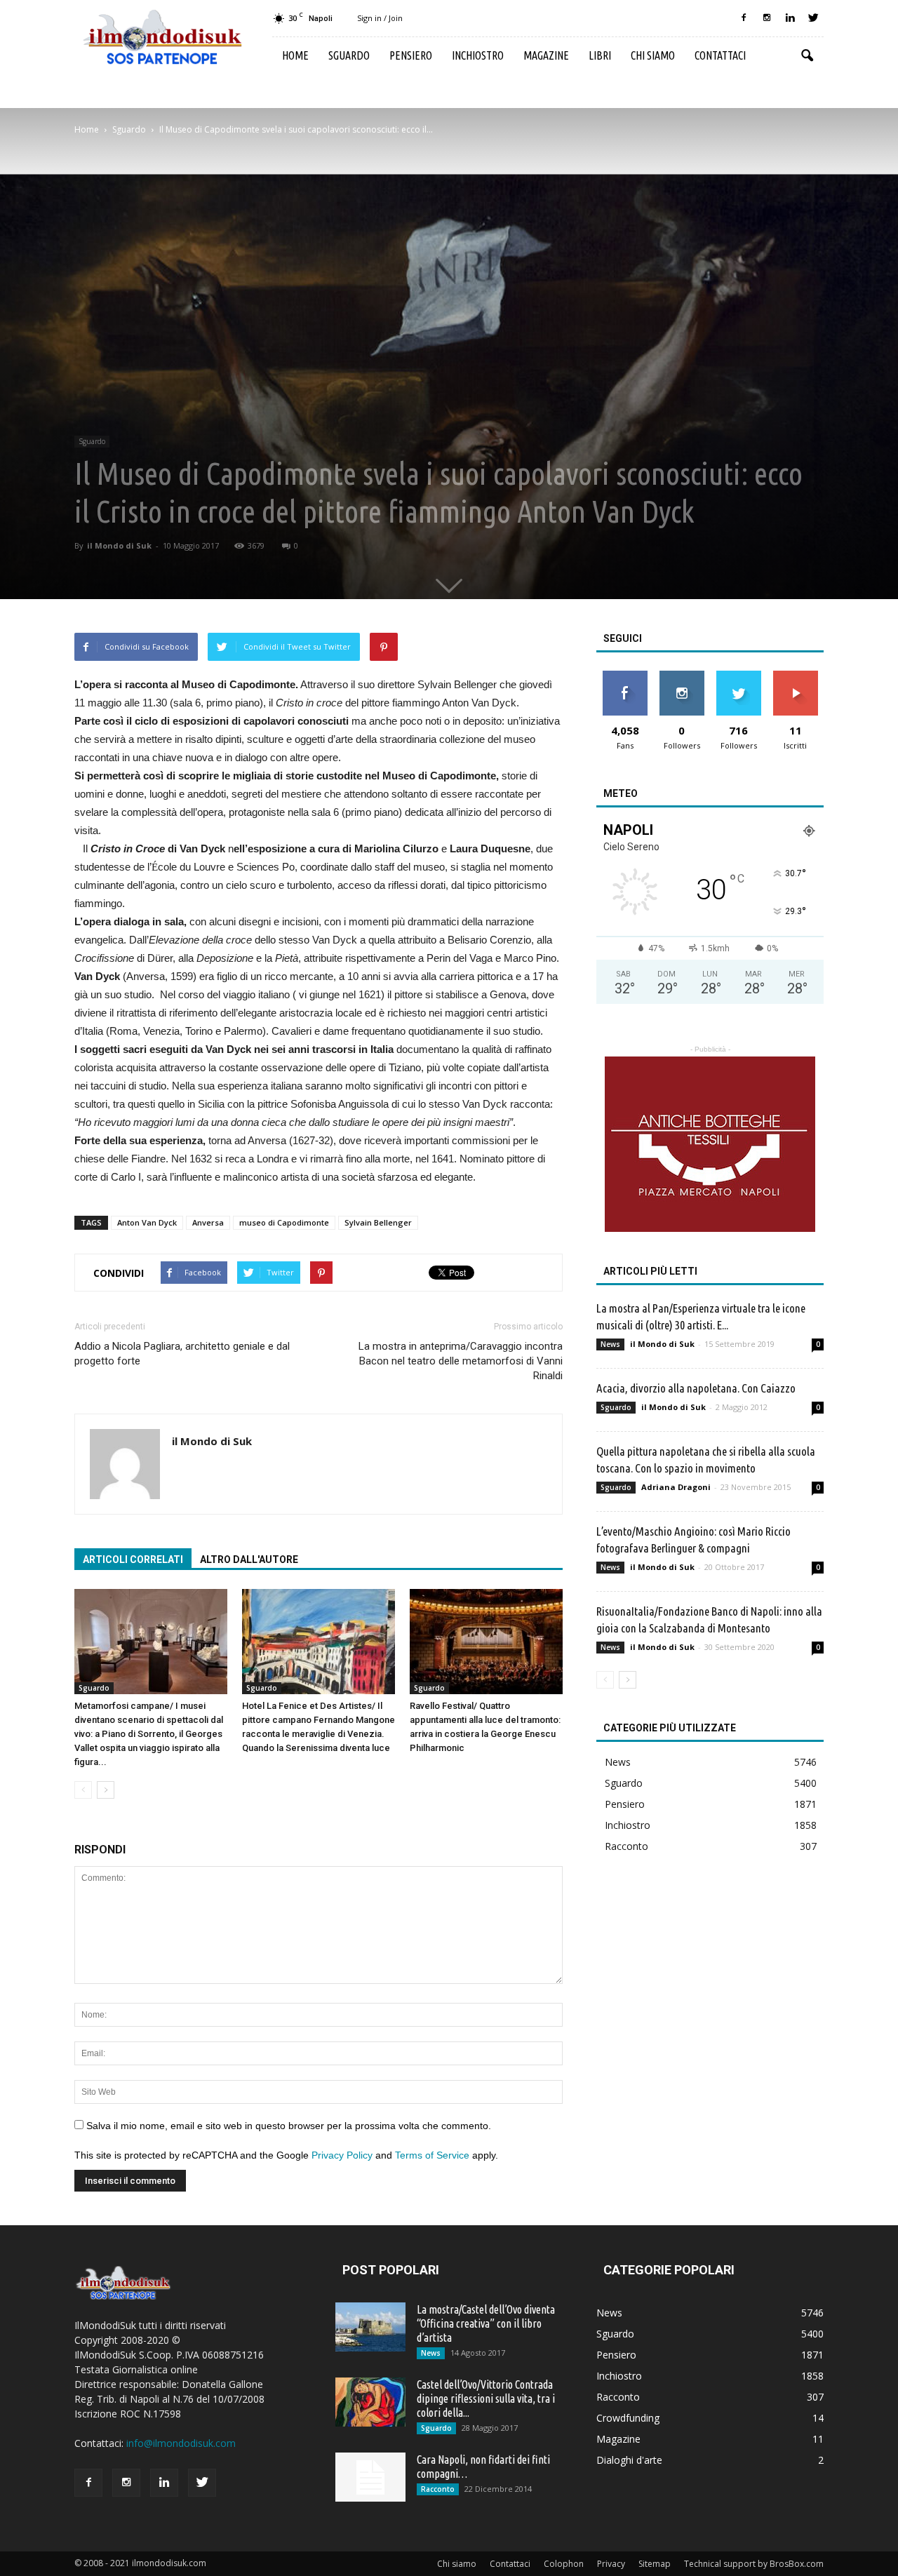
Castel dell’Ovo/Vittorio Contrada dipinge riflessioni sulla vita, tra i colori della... (486, 2399)
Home (295, 55)
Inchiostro (478, 55)
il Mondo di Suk (119, 545)
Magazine (546, 55)
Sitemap (655, 2564)
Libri (600, 55)
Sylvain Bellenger (378, 1222)
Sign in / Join (380, 18)
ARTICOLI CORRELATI (133, 1559)
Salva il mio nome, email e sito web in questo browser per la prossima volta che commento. (289, 2126)
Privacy (611, 2564)
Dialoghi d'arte (629, 2460)
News (610, 1344)
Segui (682, 676)
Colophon (564, 2564)
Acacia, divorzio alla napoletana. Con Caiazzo (696, 1388)
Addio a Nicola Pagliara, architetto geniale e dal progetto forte (182, 1354)
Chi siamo (653, 55)
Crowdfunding (628, 2418)
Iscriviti (795, 676)
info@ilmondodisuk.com (181, 2443)
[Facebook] (744, 18)
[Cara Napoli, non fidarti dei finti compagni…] (370, 2477)
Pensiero (411, 55)
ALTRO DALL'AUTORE (249, 1559)
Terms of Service (432, 2155)
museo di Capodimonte (284, 1222)
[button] (807, 56)
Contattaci (720, 55)
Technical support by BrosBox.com (754, 2564)
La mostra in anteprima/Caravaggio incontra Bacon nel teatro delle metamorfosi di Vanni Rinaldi (461, 1361)
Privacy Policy (342, 2155)
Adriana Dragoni (676, 1487)
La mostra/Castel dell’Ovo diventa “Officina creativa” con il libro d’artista (486, 2323)
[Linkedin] (790, 18)
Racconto (626, 1846)
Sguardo (349, 55)
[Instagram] (767, 18)
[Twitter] (813, 18)
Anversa (208, 1222)
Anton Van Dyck (147, 1222)
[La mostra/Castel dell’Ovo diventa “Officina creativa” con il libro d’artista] (370, 2327)
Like (625, 676)
